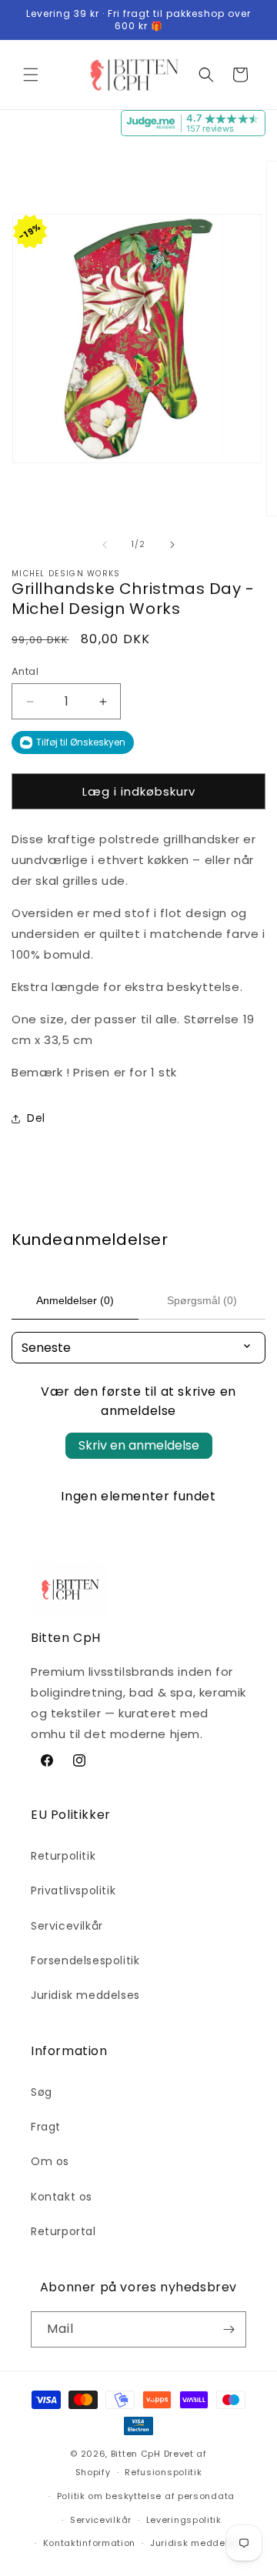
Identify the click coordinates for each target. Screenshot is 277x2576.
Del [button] (36, 1118)
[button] (31, 75)
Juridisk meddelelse (199, 2543)
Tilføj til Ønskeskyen (81, 742)
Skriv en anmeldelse (139, 1445)
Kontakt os (62, 2197)
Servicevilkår (67, 1926)
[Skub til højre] (172, 545)
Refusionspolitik (163, 2472)
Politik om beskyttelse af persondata (146, 2496)
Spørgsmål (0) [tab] (202, 1300)
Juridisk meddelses (85, 1995)
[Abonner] (229, 2329)
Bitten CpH (136, 2454)
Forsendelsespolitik (85, 1960)
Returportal (63, 2231)
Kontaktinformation (90, 2543)
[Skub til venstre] (105, 545)
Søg (42, 2092)
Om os (50, 2161)
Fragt (46, 2127)
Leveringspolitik (184, 2520)
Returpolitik (63, 1856)
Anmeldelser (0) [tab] (75, 1300)
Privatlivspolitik (73, 1890)
